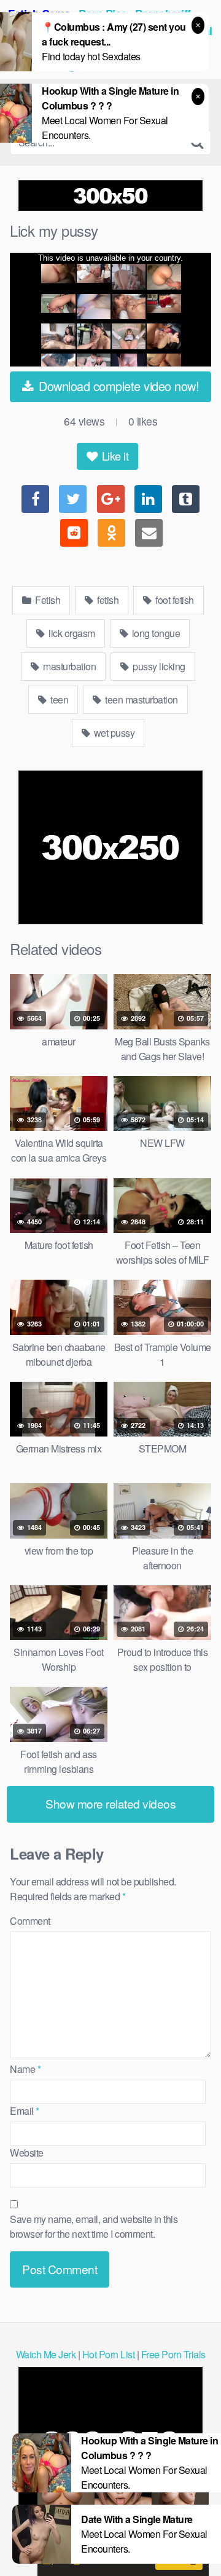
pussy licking (158, 666)
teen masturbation (141, 699)
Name (25, 2069)
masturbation (69, 666)
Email (25, 2111)
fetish (107, 600)
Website (27, 2153)
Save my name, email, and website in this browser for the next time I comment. (94, 2226)
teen (59, 699)
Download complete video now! (118, 386)
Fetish (47, 600)
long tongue (155, 633)
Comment (30, 1921)
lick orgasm (71, 633)
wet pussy (113, 733)
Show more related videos (110, 1803)
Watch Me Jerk (46, 2354)
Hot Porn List (109, 2354)
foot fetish (174, 600)
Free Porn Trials (173, 2354)
